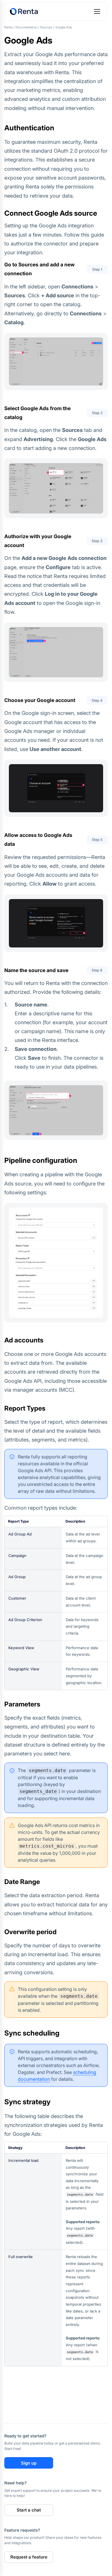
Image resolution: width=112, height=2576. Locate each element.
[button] (56, 361)
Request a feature (29, 2557)
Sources (46, 27)
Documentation (26, 27)
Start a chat (29, 2510)
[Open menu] (97, 11)
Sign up (29, 2463)
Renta (8, 27)
